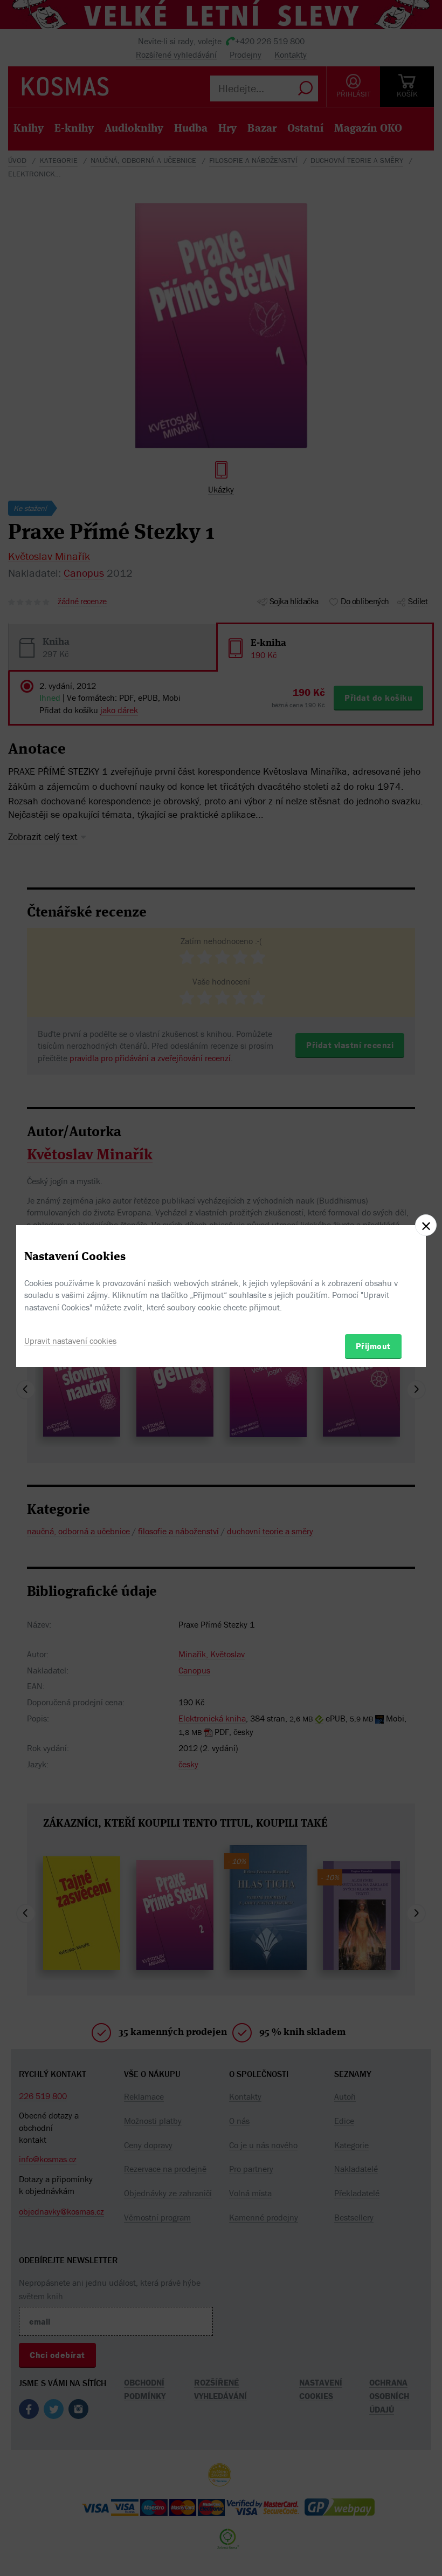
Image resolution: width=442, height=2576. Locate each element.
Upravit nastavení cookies (70, 1341)
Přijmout (373, 1346)
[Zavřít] (426, 1225)
